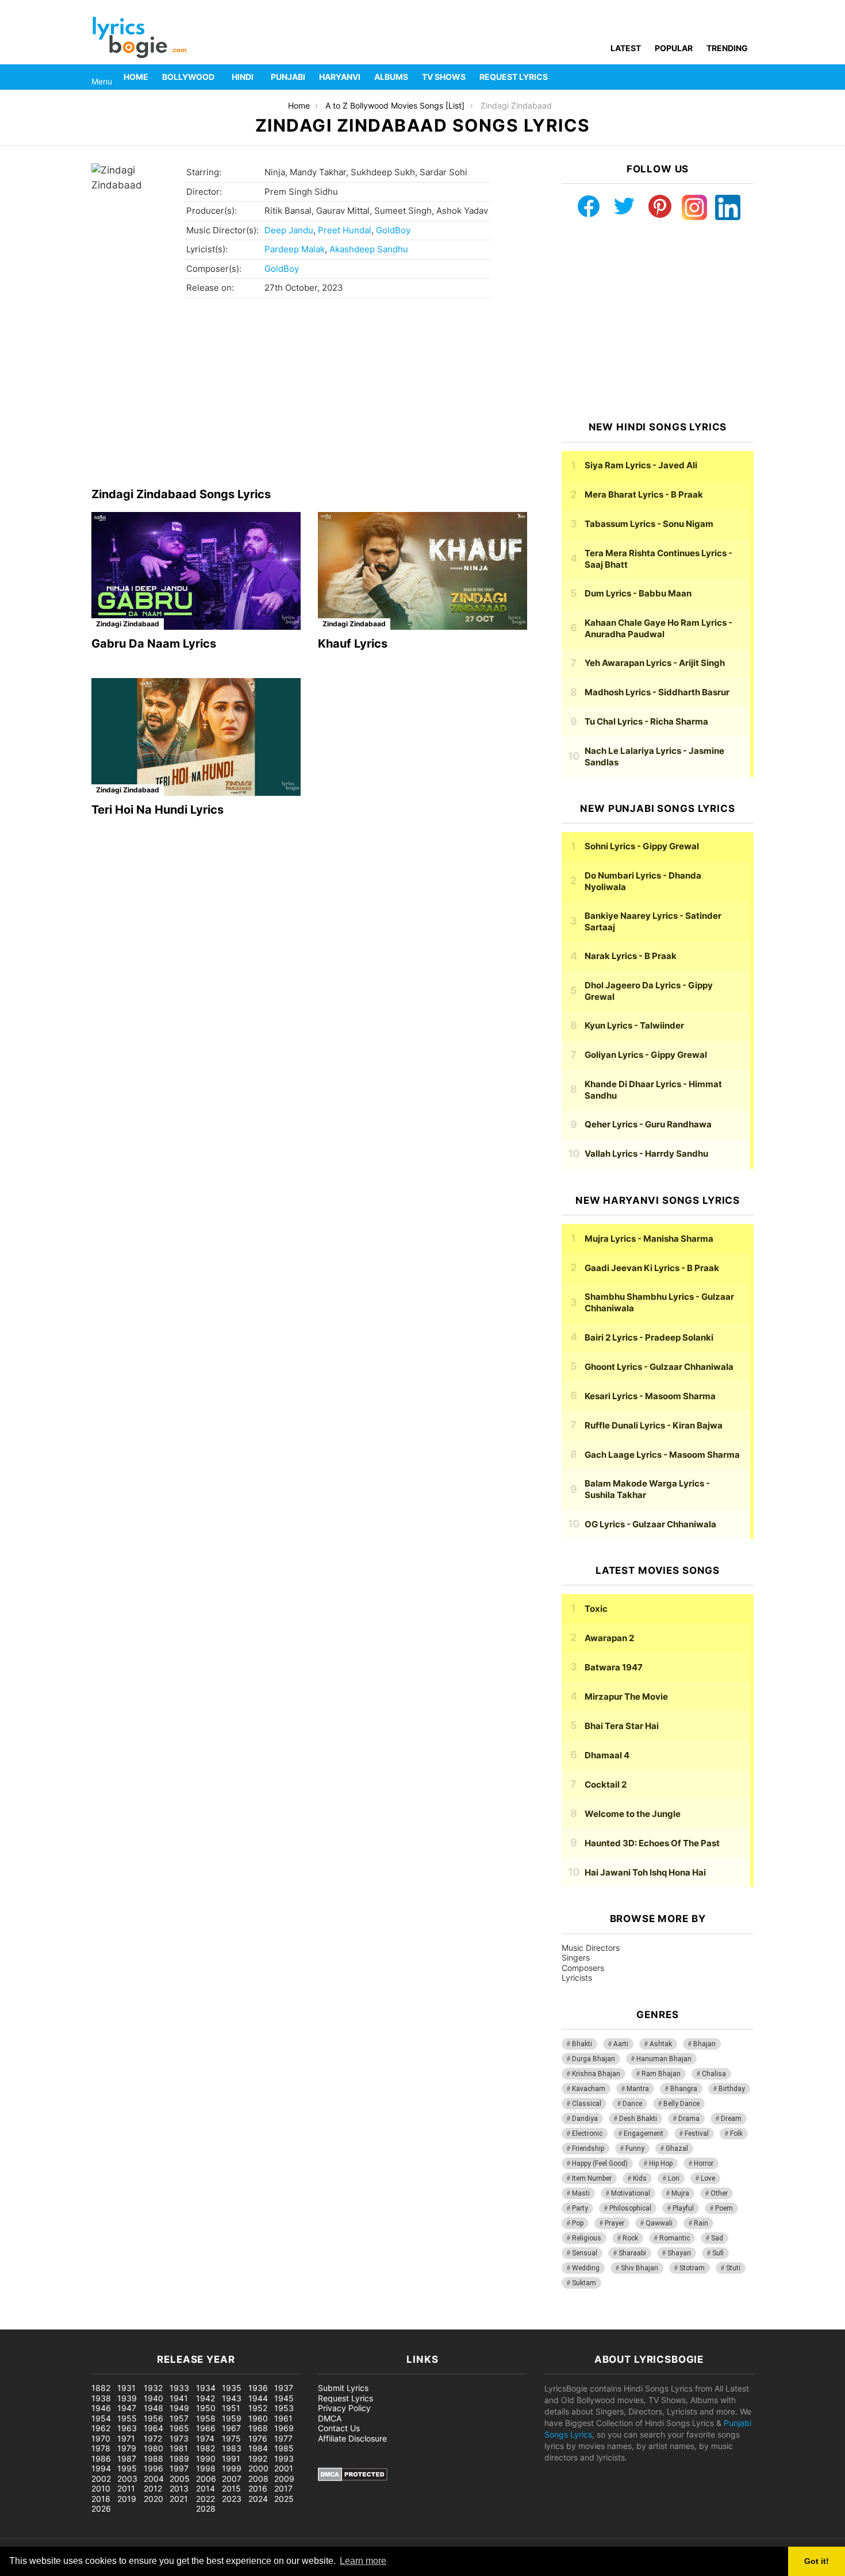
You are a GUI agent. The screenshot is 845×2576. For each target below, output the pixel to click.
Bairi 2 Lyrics (649, 1337)
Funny (635, 2148)
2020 (153, 2499)
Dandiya (585, 2119)
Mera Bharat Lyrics (644, 494)
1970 (101, 2438)
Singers (576, 1957)
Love (708, 2178)
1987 (127, 2458)
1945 (284, 2398)
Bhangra (684, 2089)
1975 (231, 2438)
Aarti (621, 2044)
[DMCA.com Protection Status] (353, 2478)
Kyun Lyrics (634, 1025)
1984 (258, 2448)
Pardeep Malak (295, 249)
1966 (206, 2428)
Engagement (644, 2134)
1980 (153, 2448)
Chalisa (714, 2074)
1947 (127, 2408)
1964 (153, 2428)
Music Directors (591, 1948)
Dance (632, 2104)
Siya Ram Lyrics (641, 465)
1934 (206, 2388)
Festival (697, 2134)
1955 (127, 2418)
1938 (101, 2398)
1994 (101, 2468)
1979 (127, 2448)
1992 (258, 2458)
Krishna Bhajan (596, 2074)
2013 (179, 2488)
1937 (284, 2388)
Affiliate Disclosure (352, 2438)
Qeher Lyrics (648, 1124)
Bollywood (188, 77)
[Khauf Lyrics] (422, 571)
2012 (153, 2488)
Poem (724, 2208)
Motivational (631, 2193)
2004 (154, 2479)
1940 (153, 2398)
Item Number (592, 2178)
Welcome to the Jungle (633, 1814)
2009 (284, 2479)
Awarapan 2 (609, 1638)
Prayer (614, 2223)
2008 (258, 2479)
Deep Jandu (289, 230)
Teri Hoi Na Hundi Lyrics (158, 810)
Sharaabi (632, 2253)
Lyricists (577, 1978)
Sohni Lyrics (642, 846)
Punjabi (288, 77)
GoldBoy (393, 230)
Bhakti (582, 2044)
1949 (179, 2408)
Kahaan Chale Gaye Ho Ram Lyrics (658, 628)
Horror (704, 2163)
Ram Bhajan (661, 2074)
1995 (127, 2468)
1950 (206, 2408)
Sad (717, 2238)
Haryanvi (340, 77)
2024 (258, 2499)
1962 (101, 2428)
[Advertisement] (309, 396)
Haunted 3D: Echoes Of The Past (652, 1843)
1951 (231, 2408)
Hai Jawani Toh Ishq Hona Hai (645, 1872)
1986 (101, 2458)
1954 (101, 2418)
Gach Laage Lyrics (662, 1455)
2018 (101, 2499)
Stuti (733, 2268)
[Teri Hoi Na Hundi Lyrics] (196, 737)
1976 (258, 2438)
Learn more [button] (363, 2561)
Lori (674, 2178)
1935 (232, 2388)
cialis (56, 2323)
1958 (206, 2418)
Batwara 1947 (614, 1667)
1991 (231, 2458)
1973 (179, 2438)
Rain (701, 2223)
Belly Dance (681, 2104)
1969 (284, 2428)
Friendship (588, 2148)
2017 (283, 2488)
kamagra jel (204, 2323)
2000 (258, 2468)
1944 (258, 2398)
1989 (179, 2458)
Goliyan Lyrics (646, 1055)
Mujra (680, 2193)
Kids (640, 2178)
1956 (153, 2418)
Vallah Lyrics (646, 1154)
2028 (206, 2508)
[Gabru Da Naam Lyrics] (196, 571)
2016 (258, 2488)
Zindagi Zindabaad (128, 624)
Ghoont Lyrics (659, 1367)
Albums (391, 77)
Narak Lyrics (631, 956)
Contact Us (339, 2428)
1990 (206, 2458)
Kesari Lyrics (650, 1396)
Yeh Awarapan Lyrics (655, 663)
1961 (283, 2418)
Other (719, 2193)
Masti (581, 2193)
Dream (731, 2119)
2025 (284, 2499)
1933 (179, 2388)
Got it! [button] (817, 2561)
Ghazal (677, 2148)
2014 (206, 2488)
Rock (630, 2238)
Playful (683, 2208)
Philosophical (630, 2208)
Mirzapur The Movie (626, 1697)
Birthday (732, 2089)
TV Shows (444, 77)
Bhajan (704, 2044)
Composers (583, 1968)
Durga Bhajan (594, 2059)
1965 (179, 2428)
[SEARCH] (747, 77)
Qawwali (659, 2223)
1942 (206, 2398)
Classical (587, 2104)
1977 (283, 2438)
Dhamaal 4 (607, 1755)
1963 (127, 2428)
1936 (258, 2388)
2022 (206, 2499)
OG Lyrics (650, 1524)
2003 (127, 2479)
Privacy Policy (344, 2408)
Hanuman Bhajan (664, 2059)
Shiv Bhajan (639, 2268)
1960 (258, 2418)
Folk (736, 2134)
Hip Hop (661, 2163)
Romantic (675, 2238)
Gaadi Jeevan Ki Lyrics (652, 1268)
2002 (101, 2479)
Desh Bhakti (638, 2119)
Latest (626, 48)
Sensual (585, 2253)
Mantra (638, 2089)
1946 (101, 2408)
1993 (284, 2458)
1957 (179, 2418)
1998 (206, 2468)
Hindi (243, 77)
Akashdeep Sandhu (369, 249)
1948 (153, 2408)
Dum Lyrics (638, 593)
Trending (727, 48)
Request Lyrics (514, 77)
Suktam (584, 2283)
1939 (127, 2398)
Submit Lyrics (343, 2388)
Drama (689, 2119)
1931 (126, 2388)
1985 (284, 2448)
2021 (179, 2499)
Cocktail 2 (606, 1784)
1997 (179, 2468)
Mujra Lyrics (649, 1239)
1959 (232, 2418)
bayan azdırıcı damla (107, 2323)
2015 (231, 2488)
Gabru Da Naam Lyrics (154, 644)
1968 (258, 2428)
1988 (153, 2458)
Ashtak (661, 2044)
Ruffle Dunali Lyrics (654, 1425)
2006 (206, 2479)
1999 (232, 2468)
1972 (153, 2438)
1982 (206, 2448)
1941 (179, 2398)
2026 (101, 2508)
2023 (232, 2499)
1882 (101, 2388)
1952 (258, 2408)
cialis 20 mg (22, 2323)
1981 (179, 2448)
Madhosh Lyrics (657, 692)
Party (580, 2208)
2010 (101, 2488)
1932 (153, 2388)
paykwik (164, 2323)
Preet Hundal (345, 230)
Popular (674, 48)
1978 (101, 2448)
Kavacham (589, 2089)
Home (136, 77)
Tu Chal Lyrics (646, 721)
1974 (205, 2438)
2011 (126, 2488)
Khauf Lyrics (353, 644)
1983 (232, 2448)
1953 (284, 2408)
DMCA (330, 2418)
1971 (126, 2438)
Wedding (586, 2268)
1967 (231, 2428)
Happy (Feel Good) (600, 2163)
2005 (180, 2479)
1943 (232, 2398)
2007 (232, 2479)
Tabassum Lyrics (649, 524)
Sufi (718, 2253)
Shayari (679, 2253)
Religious (587, 2238)
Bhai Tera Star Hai (622, 1726)
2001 (284, 2468)
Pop (578, 2223)
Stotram (692, 2268)
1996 (153, 2468)
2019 (127, 2499)
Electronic (587, 2134)
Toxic (596, 1609)
